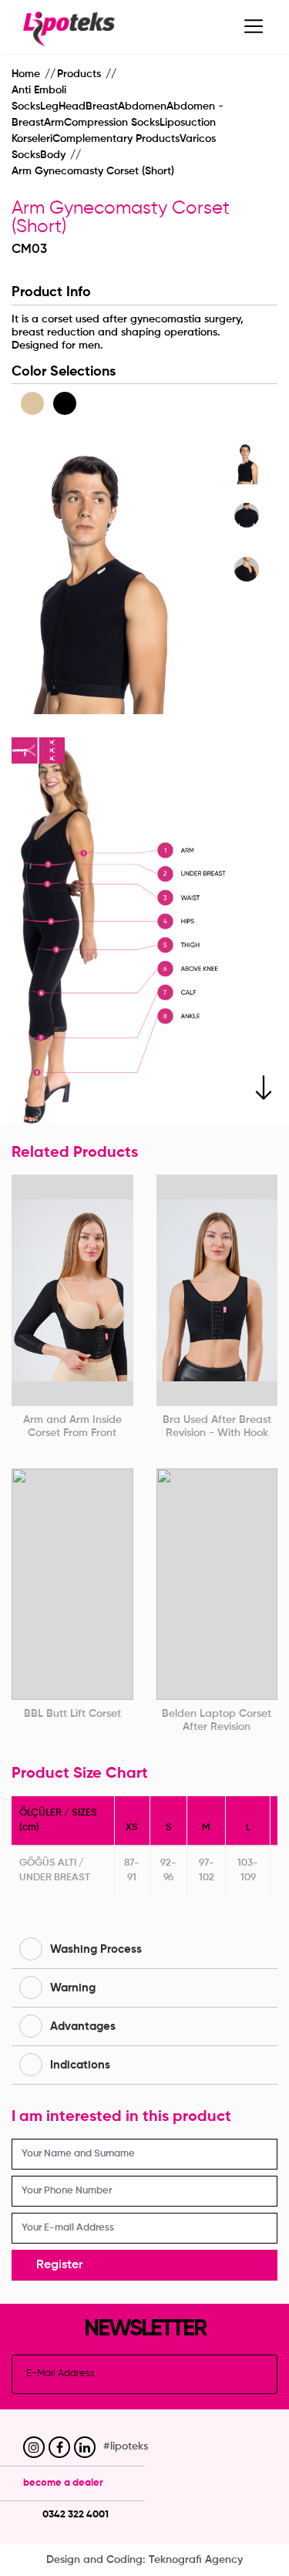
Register (59, 2265)
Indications (80, 2065)
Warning (73, 1988)
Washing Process (96, 1949)
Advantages (83, 2026)
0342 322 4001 (74, 2515)
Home (27, 74)
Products (81, 74)
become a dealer (63, 2483)
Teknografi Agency (196, 2560)
